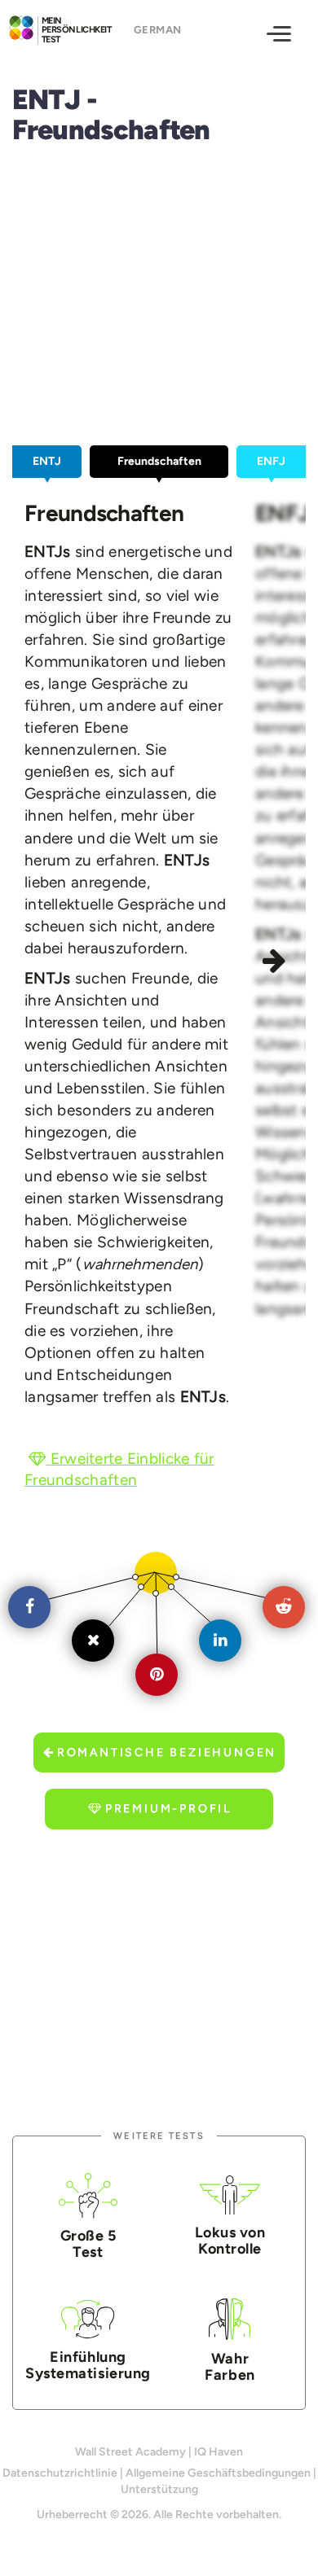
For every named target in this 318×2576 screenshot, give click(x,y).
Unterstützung (159, 2489)
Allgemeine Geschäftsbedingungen (218, 2473)
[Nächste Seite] (276, 963)
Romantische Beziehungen (167, 1752)
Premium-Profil (168, 1809)
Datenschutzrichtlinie (60, 2473)
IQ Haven (219, 2452)
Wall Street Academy (130, 2452)
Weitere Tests (159, 2136)
